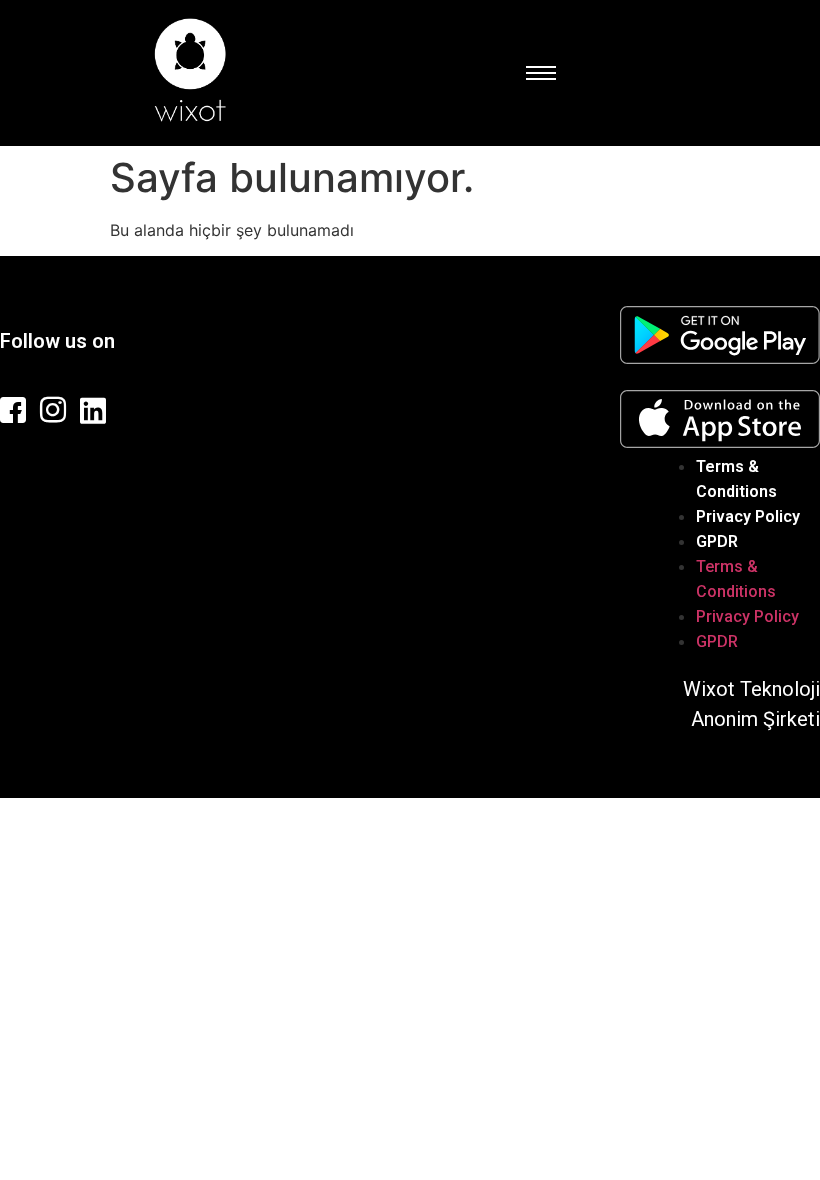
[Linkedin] (95, 410)
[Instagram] (55, 410)
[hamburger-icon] (539, 73)
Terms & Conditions (70, 472)
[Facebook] (15, 410)
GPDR (285, 472)
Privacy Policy (197, 472)
